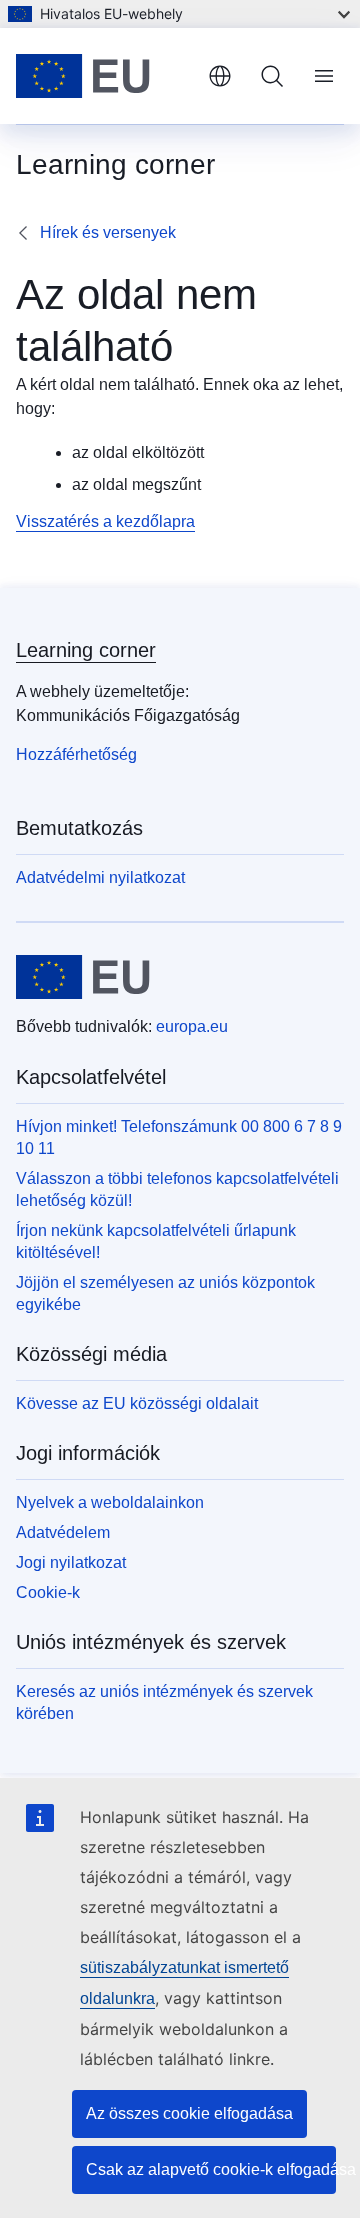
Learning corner (86, 650)
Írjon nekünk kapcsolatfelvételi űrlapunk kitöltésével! (156, 1241)
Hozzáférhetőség (76, 754)
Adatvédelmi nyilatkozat (100, 877)
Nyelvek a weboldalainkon (110, 1502)
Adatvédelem (63, 1532)
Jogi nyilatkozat (71, 1562)
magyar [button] (220, 76)
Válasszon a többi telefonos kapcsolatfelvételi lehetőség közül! (177, 1189)
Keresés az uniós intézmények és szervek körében (164, 1702)
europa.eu (192, 1026)
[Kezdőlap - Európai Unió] (104, 76)
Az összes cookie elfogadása (189, 2113)
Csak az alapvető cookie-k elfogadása (211, 2169)
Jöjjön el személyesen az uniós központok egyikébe (165, 1293)
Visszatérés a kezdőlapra (105, 521)
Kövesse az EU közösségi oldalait (137, 1403)
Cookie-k (48, 1592)
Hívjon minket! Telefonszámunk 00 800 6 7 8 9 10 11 (179, 1137)
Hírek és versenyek (108, 232)
